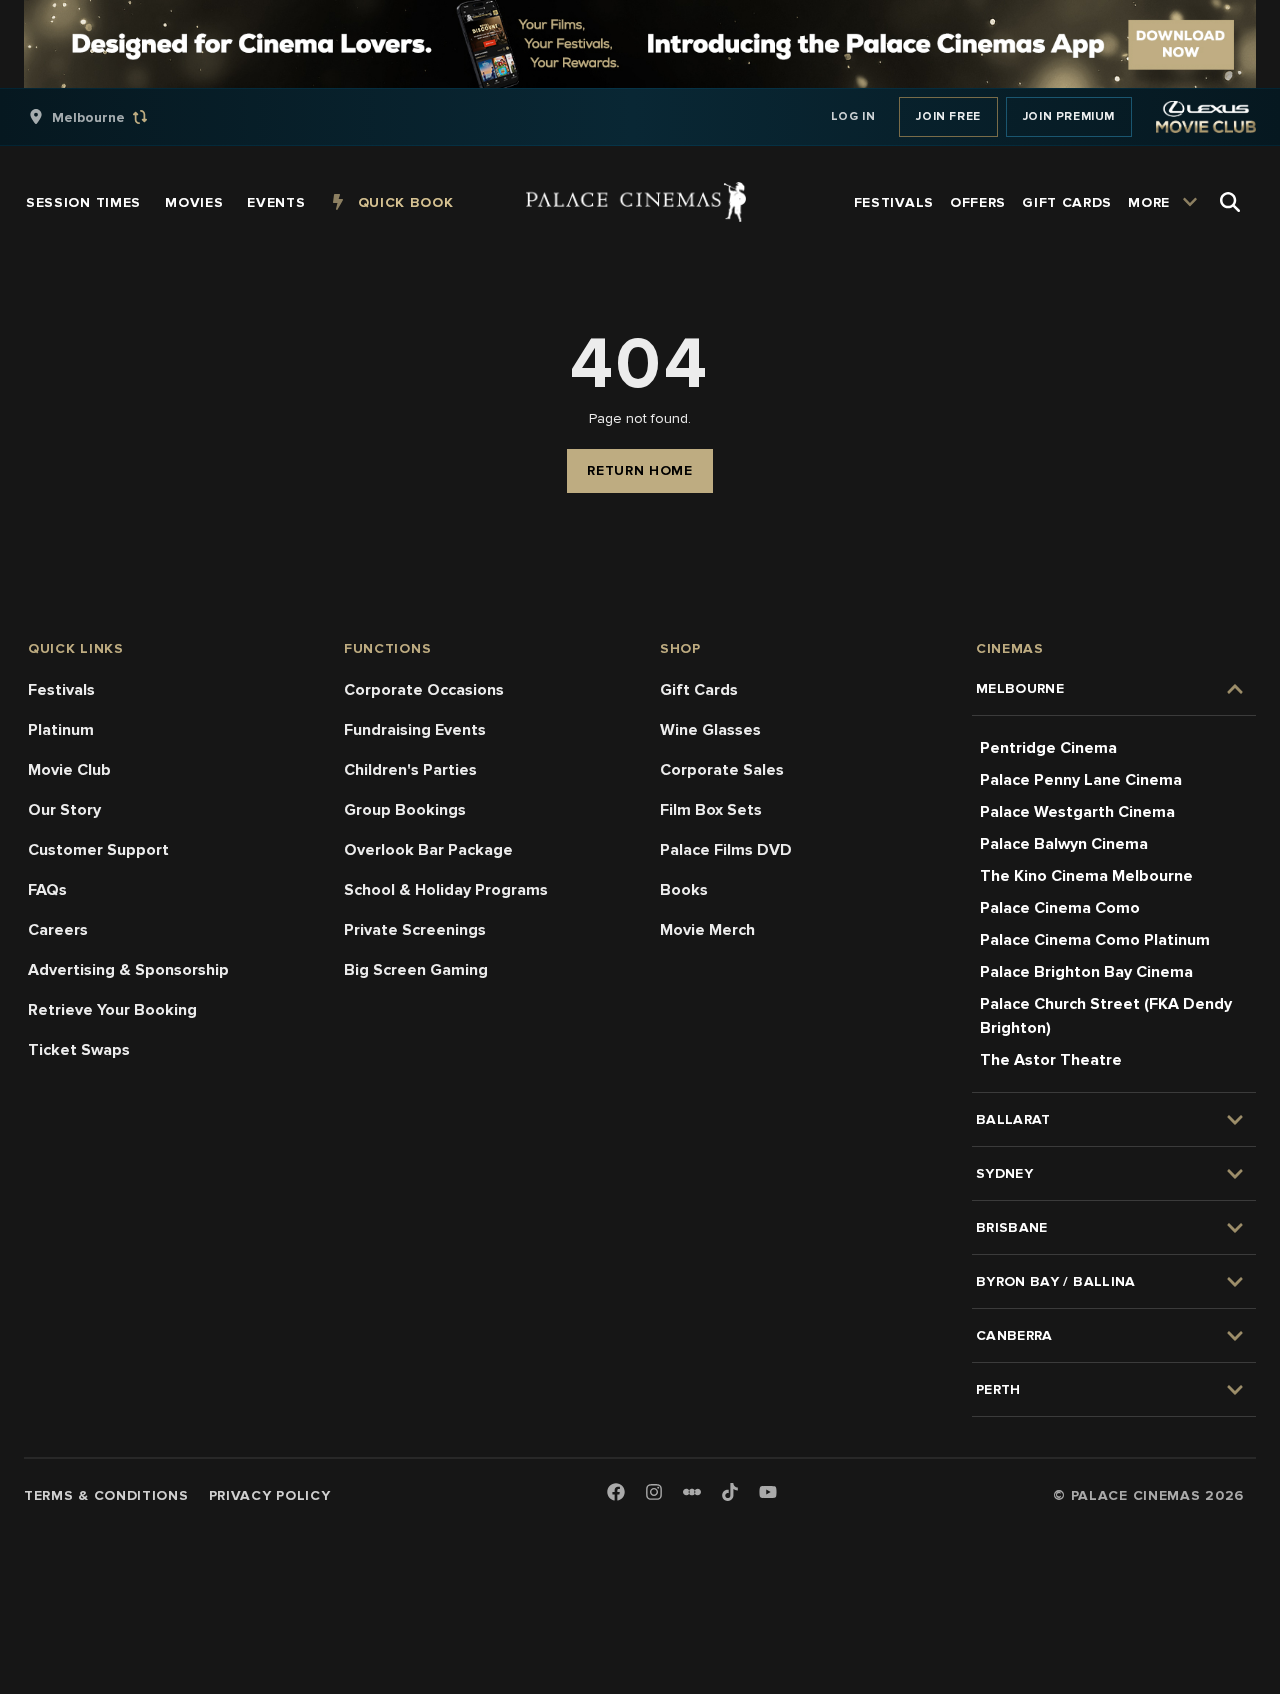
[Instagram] (654, 1493)
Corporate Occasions (424, 690)
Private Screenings (415, 930)
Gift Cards (699, 690)
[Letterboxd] (692, 1492)
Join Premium (1069, 116)
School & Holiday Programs (446, 890)
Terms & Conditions (106, 1495)
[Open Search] (1230, 202)
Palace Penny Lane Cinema (1081, 780)
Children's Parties (410, 770)
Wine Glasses (710, 730)
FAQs (47, 890)
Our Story (64, 810)
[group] (109, 117)
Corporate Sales (722, 770)
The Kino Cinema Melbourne (1086, 876)
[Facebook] (616, 1493)
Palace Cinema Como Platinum (1095, 940)
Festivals (61, 690)
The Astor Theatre (1051, 1060)
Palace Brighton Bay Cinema (1086, 972)
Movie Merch (707, 930)
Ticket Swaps (79, 1050)
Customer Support (98, 850)
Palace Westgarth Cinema (1077, 812)
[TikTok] (730, 1492)
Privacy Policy (270, 1495)
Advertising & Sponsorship (128, 970)
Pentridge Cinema (1048, 748)
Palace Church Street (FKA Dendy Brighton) (1106, 1016)
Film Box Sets (711, 810)
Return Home (640, 470)
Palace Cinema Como (1060, 908)
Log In (853, 116)
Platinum (61, 730)
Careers (58, 930)
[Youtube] (768, 1493)
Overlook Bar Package (428, 850)
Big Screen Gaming (416, 970)
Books (684, 890)
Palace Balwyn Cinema (1064, 844)
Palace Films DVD (726, 850)
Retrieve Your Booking (112, 1010)
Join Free (948, 116)
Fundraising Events (415, 730)
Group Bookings (405, 810)
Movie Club (69, 770)
